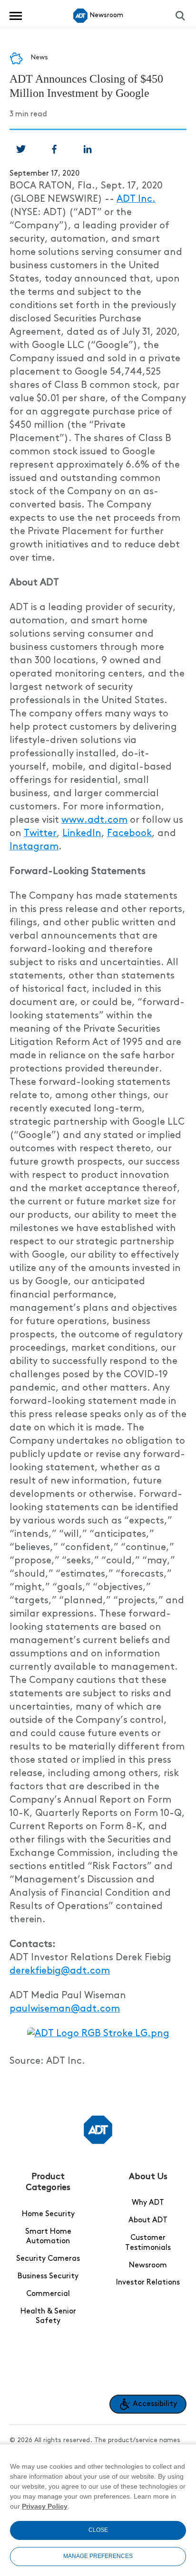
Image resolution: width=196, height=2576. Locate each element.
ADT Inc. (136, 199)
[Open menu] (16, 16)
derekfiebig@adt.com (60, 1971)
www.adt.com (94, 820)
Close (98, 2530)
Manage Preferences (98, 2556)
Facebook (129, 834)
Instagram (34, 847)
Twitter (40, 834)
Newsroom (148, 2266)
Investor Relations (148, 2283)
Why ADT (148, 2203)
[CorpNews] (98, 2130)
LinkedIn (82, 834)
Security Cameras (48, 2259)
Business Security (48, 2276)
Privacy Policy (45, 2506)
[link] (21, 149)
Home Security (48, 2214)
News (39, 57)
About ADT (148, 2220)
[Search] (180, 16)
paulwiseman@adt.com (65, 2009)
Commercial (48, 2294)
